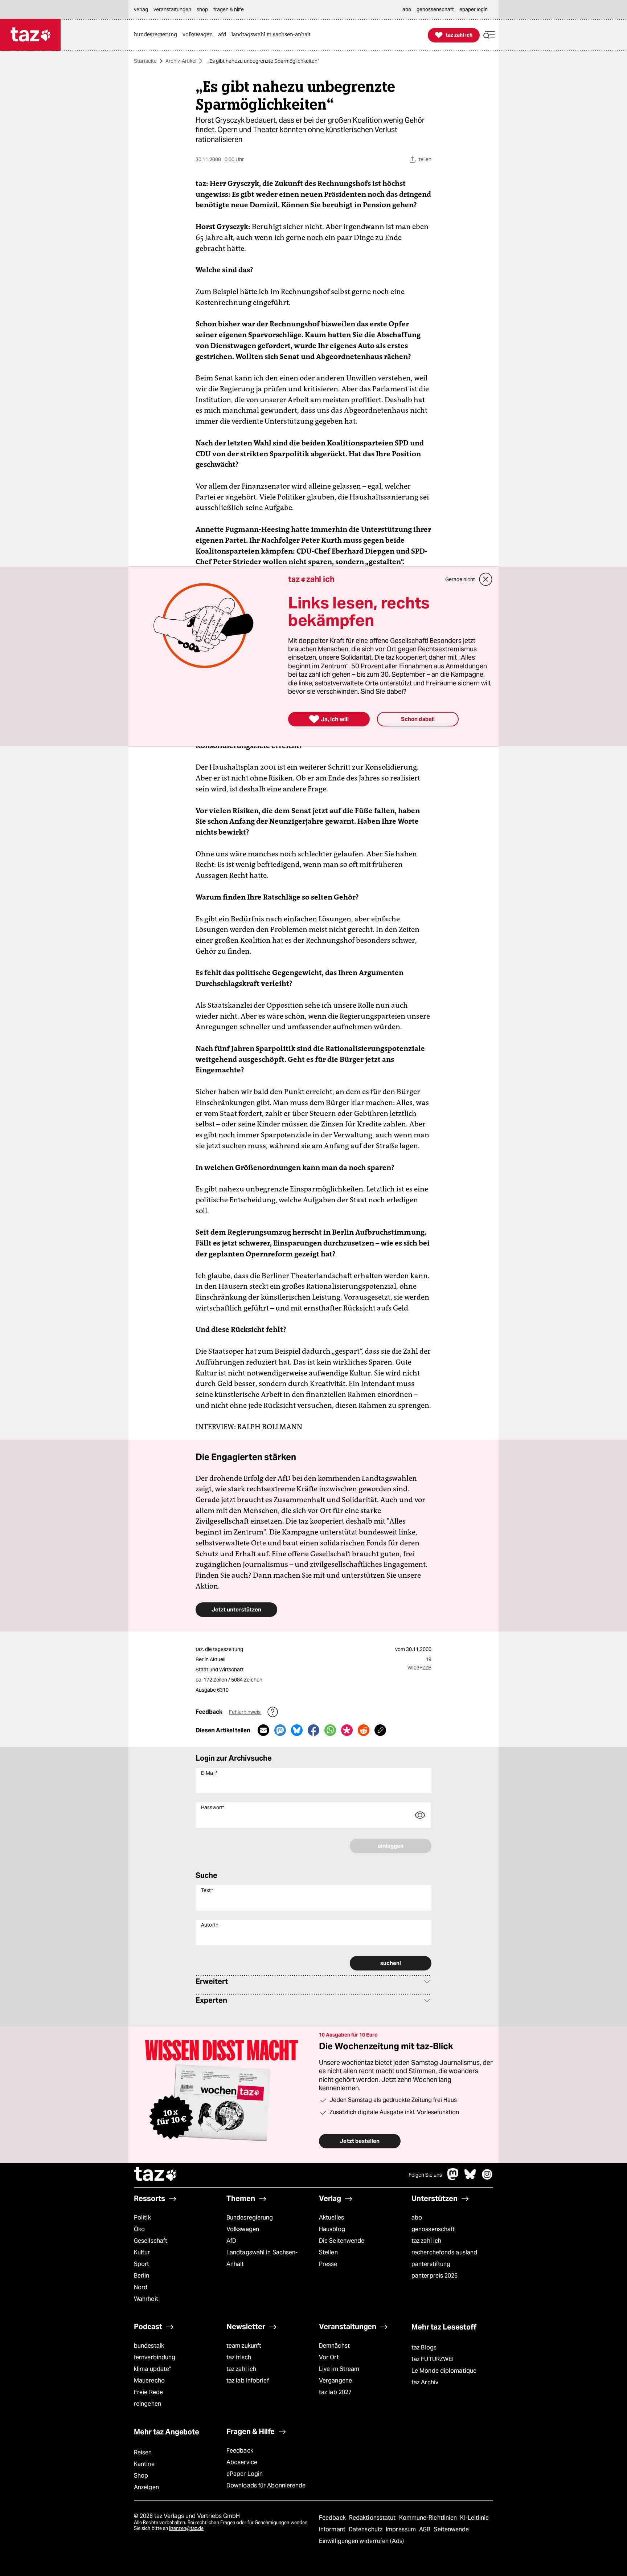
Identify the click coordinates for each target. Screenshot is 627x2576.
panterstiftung (431, 2264)
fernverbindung (155, 2357)
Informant (333, 2529)
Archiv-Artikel (181, 61)
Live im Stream (339, 2369)
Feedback (240, 2451)
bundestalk (149, 2346)
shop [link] (202, 9)
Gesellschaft (151, 2241)
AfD (231, 2241)
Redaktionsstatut (373, 2518)
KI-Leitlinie (474, 2518)
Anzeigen (146, 2487)
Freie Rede (148, 2392)
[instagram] (487, 2178)
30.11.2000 (419, 1649)
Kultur (142, 2252)
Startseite (145, 61)
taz (156, 2175)
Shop (141, 2476)
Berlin (142, 2276)
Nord (141, 2287)
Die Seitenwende (342, 2241)
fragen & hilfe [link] (229, 9)
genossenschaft (433, 2229)
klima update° (152, 2369)
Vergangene (335, 2381)
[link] (157, 35)
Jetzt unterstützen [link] (236, 1609)
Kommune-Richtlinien (429, 2518)
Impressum (401, 2529)
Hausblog (332, 2229)
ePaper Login (245, 2474)
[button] (489, 35)
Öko (139, 2229)
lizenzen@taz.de (186, 2528)
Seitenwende (451, 2529)
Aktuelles (331, 2218)
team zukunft (244, 2346)
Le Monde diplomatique (444, 2371)
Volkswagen (243, 2229)
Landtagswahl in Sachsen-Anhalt (262, 2258)
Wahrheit (146, 2299)
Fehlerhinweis (245, 1712)
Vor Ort (329, 2357)
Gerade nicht (460, 579)
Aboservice (242, 2462)
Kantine (144, 2464)
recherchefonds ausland (444, 2252)
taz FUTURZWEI (433, 2359)
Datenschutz (366, 2529)
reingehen (147, 2404)
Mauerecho (149, 2381)
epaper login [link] (474, 9)
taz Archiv (425, 2382)
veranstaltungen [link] (172, 9)
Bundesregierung (250, 2218)
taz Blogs (424, 2347)
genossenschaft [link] (435, 9)
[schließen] (486, 579)
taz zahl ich (426, 2241)
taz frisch (239, 2357)
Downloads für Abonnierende (266, 2485)
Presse (328, 2264)
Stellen (328, 2252)
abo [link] (407, 9)
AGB (425, 2529)
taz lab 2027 (335, 2392)
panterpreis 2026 (435, 2276)
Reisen (143, 2452)
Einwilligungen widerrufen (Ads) (361, 2541)
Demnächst (334, 2346)
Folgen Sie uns (425, 2175)
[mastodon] (453, 2178)
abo (417, 2218)
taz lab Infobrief (248, 2381)
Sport (142, 2264)
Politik (142, 2218)
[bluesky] (470, 2178)
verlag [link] (141, 9)
